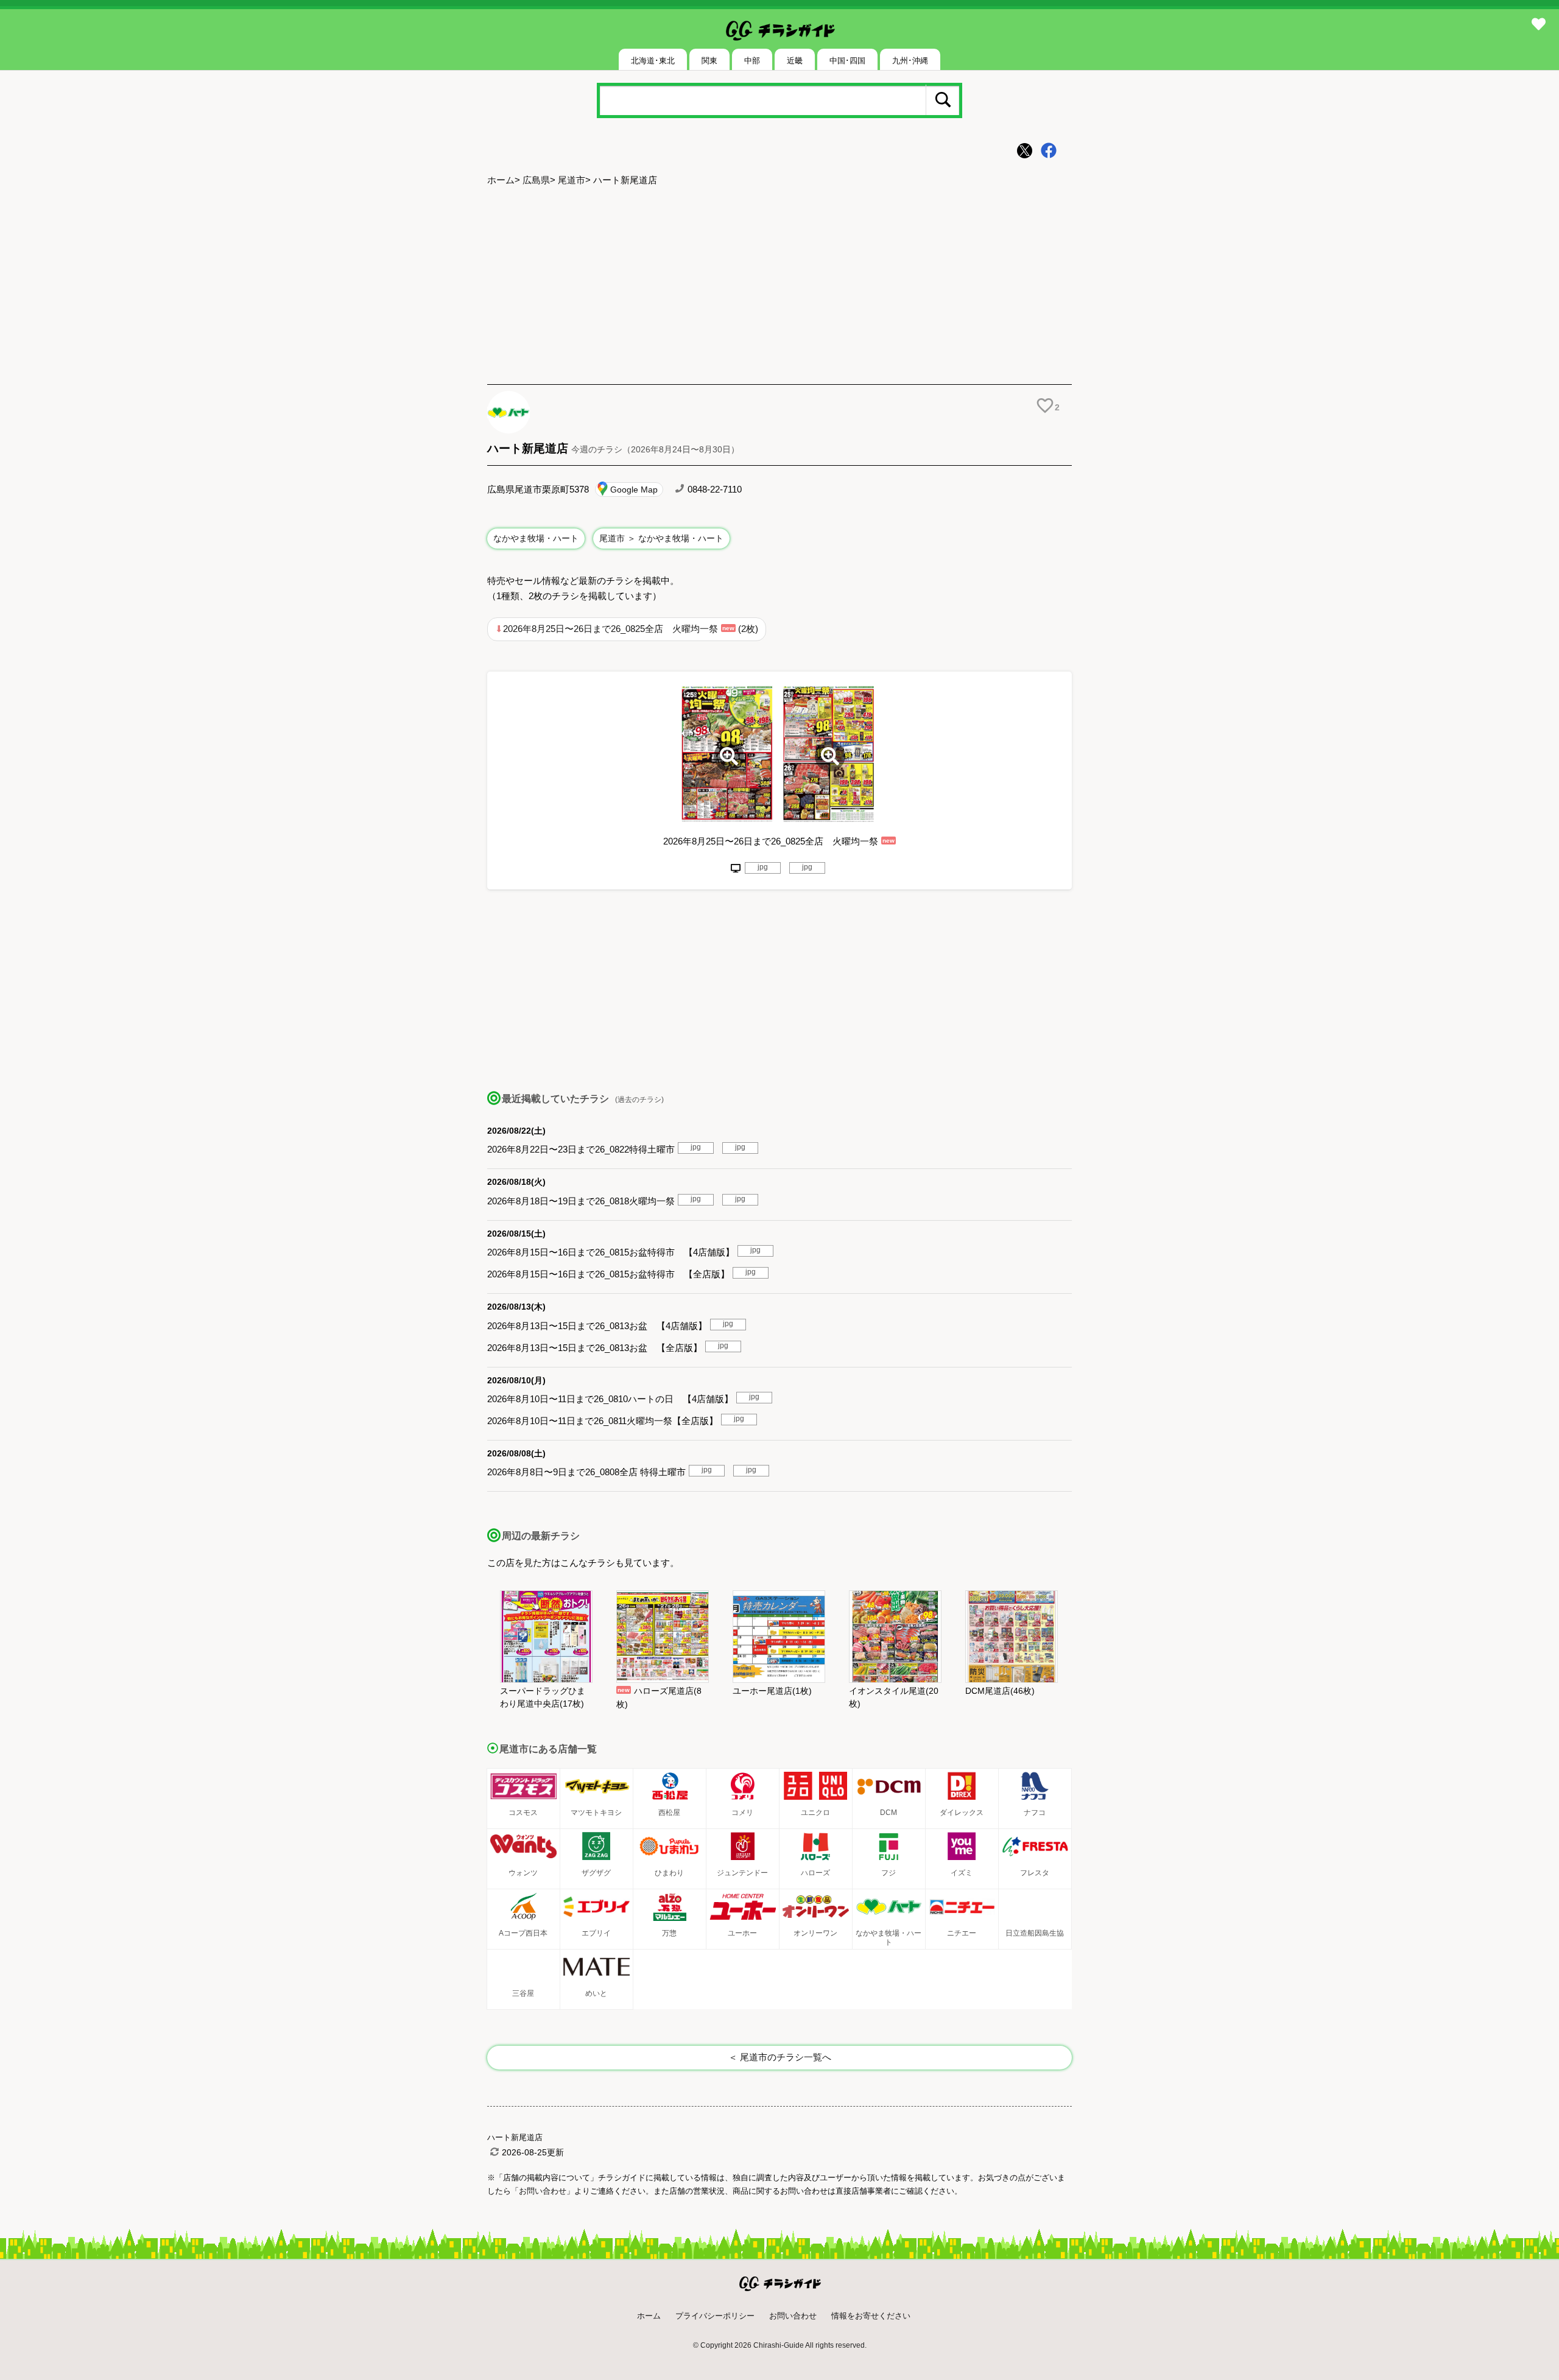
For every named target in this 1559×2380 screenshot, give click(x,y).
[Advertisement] (779, 287)
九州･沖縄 (910, 61)
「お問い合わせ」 (543, 2191)
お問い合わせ (793, 2316)
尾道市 (572, 180)
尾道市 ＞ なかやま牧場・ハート (661, 538)
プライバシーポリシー (715, 2316)
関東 (709, 61)
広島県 (536, 180)
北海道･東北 (653, 61)
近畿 (795, 61)
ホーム (501, 180)
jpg (763, 867)
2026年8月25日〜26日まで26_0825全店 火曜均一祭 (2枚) (631, 629)
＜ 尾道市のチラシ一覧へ (780, 2057)
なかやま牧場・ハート (536, 538)
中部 (752, 61)
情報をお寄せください (871, 2316)
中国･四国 (847, 61)
